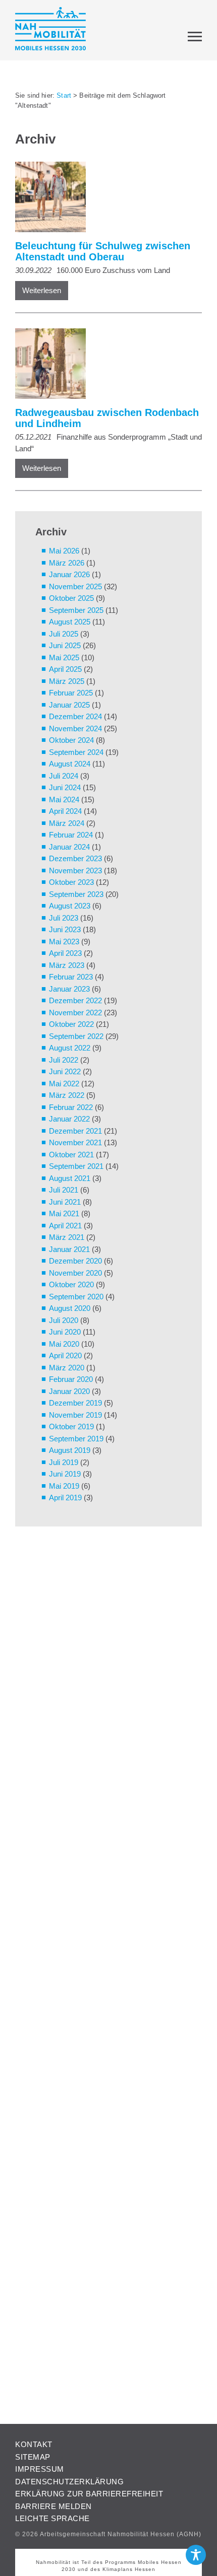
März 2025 (67, 681)
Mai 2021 (64, 1213)
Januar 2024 (69, 847)
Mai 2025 (64, 657)
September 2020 (76, 1297)
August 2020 (70, 1308)
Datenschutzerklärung (69, 2482)
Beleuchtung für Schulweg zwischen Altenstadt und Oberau (103, 251)
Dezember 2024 (75, 716)
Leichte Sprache (52, 2518)
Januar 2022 (69, 1119)
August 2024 (70, 764)
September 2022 (76, 1036)
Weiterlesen (42, 290)
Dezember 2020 (75, 1261)
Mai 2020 (64, 1344)
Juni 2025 (65, 645)
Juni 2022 (65, 1071)
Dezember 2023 (75, 858)
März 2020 (67, 1368)
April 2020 (65, 1355)
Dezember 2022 (75, 1000)
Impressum (40, 2469)
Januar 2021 (69, 1249)
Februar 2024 (71, 835)
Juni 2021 (65, 1202)
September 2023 (76, 894)
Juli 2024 (64, 776)
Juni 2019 (65, 1474)
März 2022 (67, 1095)
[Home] (50, 30)
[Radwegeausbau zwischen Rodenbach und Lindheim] (103, 365)
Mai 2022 (64, 1084)
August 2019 (70, 1450)
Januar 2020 (69, 1391)
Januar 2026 (69, 574)
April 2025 (65, 669)
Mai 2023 (64, 942)
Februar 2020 (71, 1379)
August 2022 (70, 1048)
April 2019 (65, 1498)
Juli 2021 (64, 1190)
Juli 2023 (64, 918)
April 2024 (65, 811)
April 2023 (65, 953)
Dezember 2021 (75, 1131)
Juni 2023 (65, 929)
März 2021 (67, 1237)
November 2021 (75, 1142)
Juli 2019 (64, 1462)
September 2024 (76, 752)
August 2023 (70, 906)
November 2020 (75, 1273)
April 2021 (65, 1226)
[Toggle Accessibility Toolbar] (196, 2555)
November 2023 (75, 871)
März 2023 (67, 965)
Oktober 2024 (71, 740)
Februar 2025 (71, 693)
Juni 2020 (65, 1332)
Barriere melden (53, 2506)
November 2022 (75, 1013)
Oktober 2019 (71, 1426)
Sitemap (33, 2457)
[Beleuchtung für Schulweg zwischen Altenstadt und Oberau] (103, 199)
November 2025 (75, 586)
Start (64, 95)
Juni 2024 (65, 787)
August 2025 (70, 622)
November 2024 (75, 728)
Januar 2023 (69, 989)
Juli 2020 (64, 1320)
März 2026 (67, 563)
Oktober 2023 (71, 882)
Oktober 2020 (71, 1284)
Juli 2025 (64, 634)
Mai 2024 (64, 799)
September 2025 (76, 610)
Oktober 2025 (71, 598)
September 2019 (76, 1439)
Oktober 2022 (71, 1024)
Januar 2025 (69, 705)
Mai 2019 (64, 1486)
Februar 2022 (71, 1107)
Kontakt (34, 2444)
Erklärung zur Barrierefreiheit (89, 2494)
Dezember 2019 (75, 1403)
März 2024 (67, 823)
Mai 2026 (64, 551)
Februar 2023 (71, 977)
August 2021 (70, 1178)
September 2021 (76, 1166)
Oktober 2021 (71, 1155)
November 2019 (75, 1415)
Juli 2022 (64, 1060)
